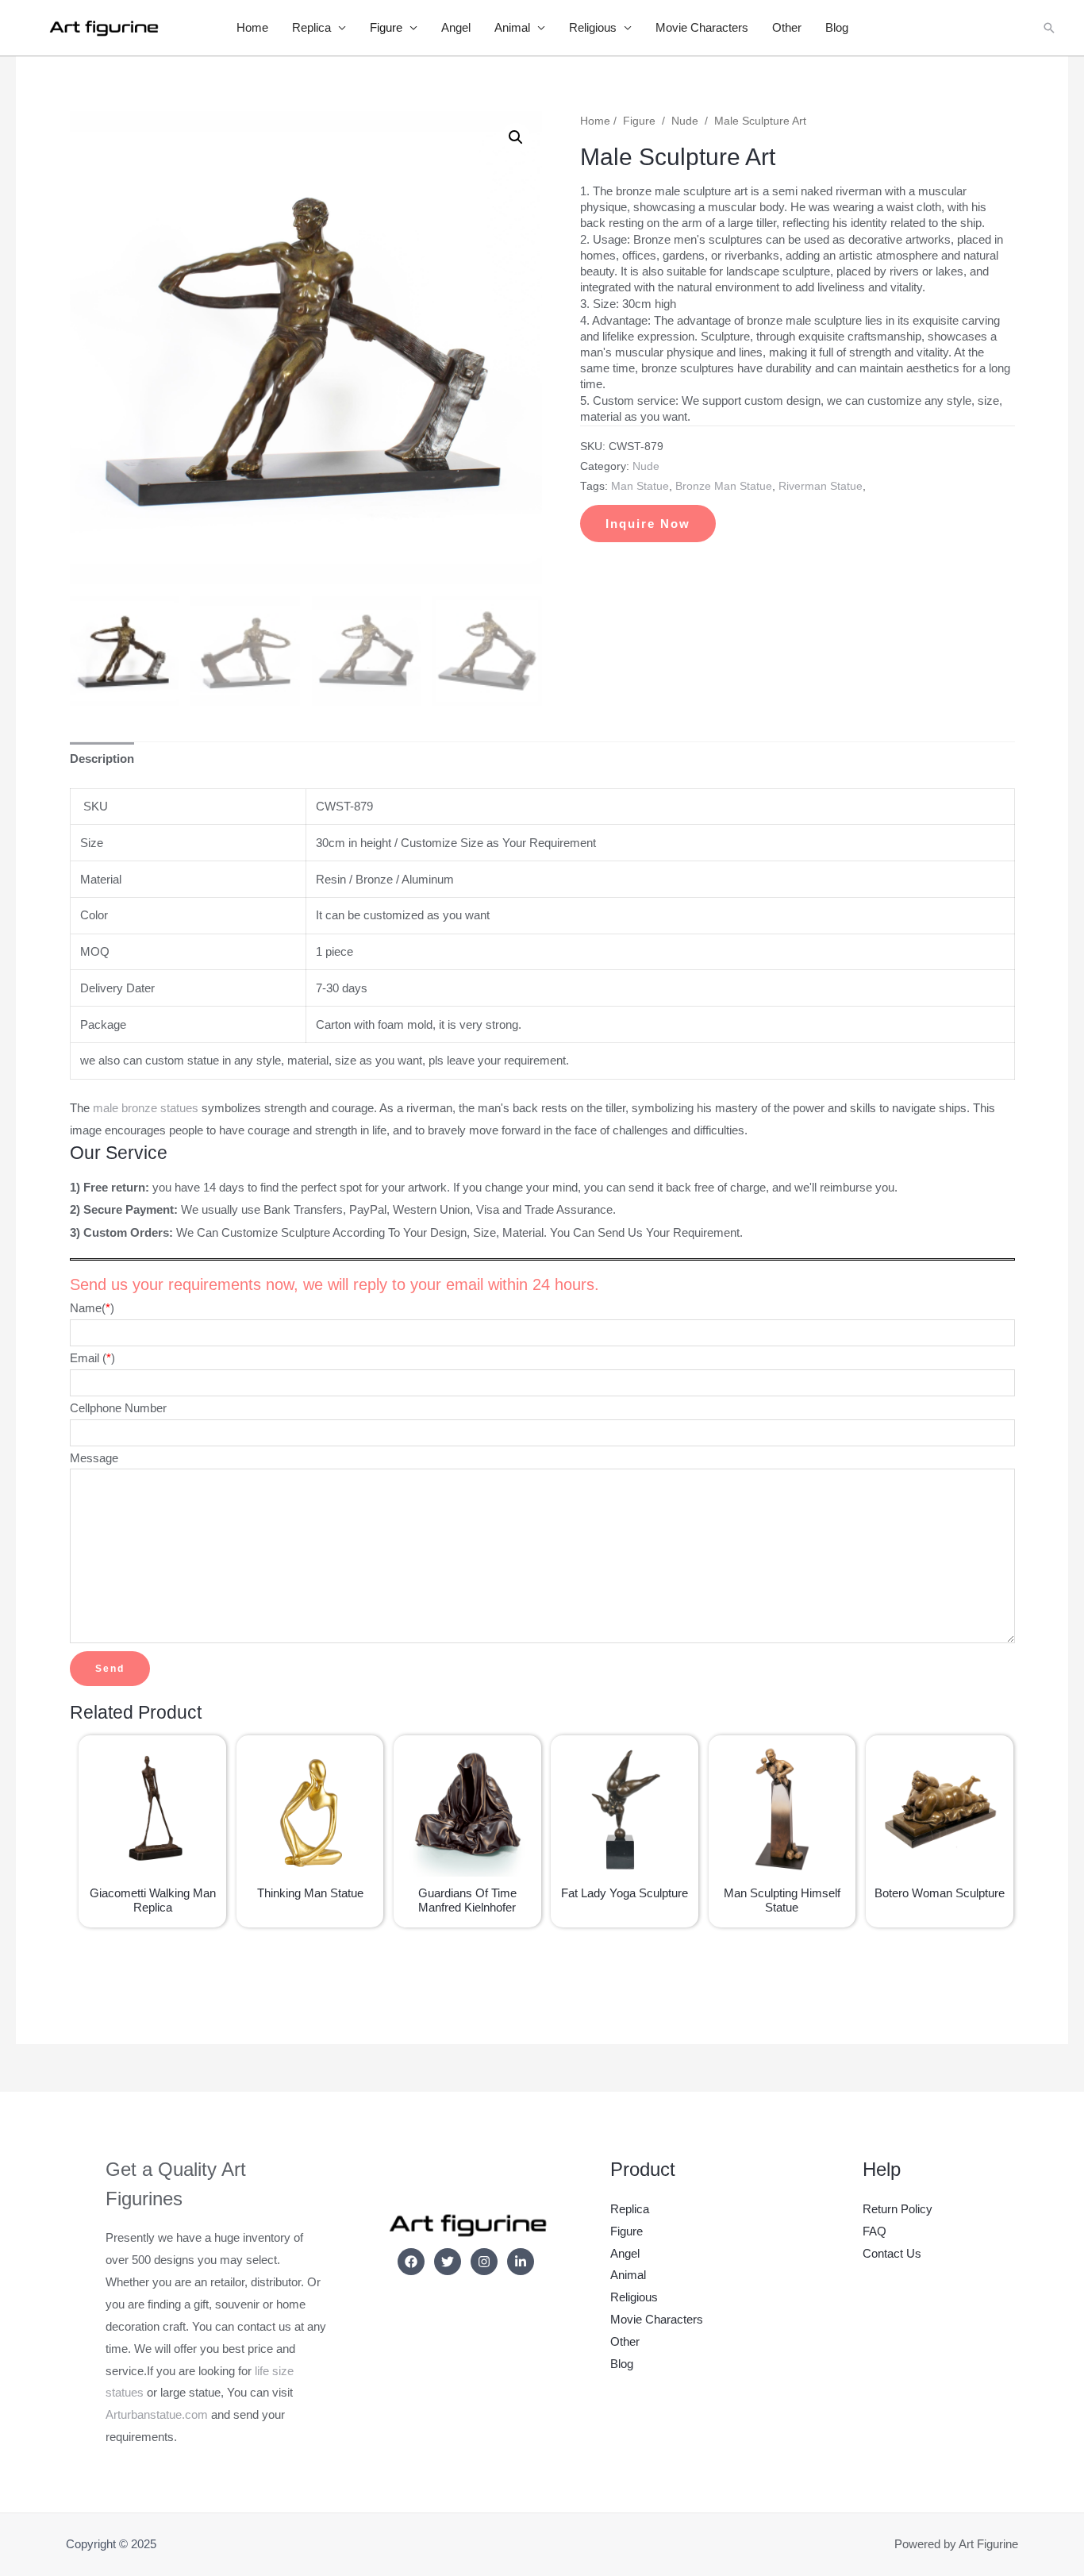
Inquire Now (648, 524)
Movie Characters (702, 27)
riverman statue (821, 486)
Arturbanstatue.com (157, 2414)
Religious (593, 27)
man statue (640, 486)
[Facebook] (411, 2262)
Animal (512, 27)
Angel (456, 27)
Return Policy (898, 2209)
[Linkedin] (521, 2262)
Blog (837, 27)
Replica (311, 27)
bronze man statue (724, 486)
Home (252, 27)
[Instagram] (484, 2262)
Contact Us (892, 2253)
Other (787, 27)
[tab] (102, 759)
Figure (386, 27)
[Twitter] (448, 2262)
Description (102, 759)
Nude (685, 121)
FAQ (875, 2231)
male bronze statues (146, 1108)
